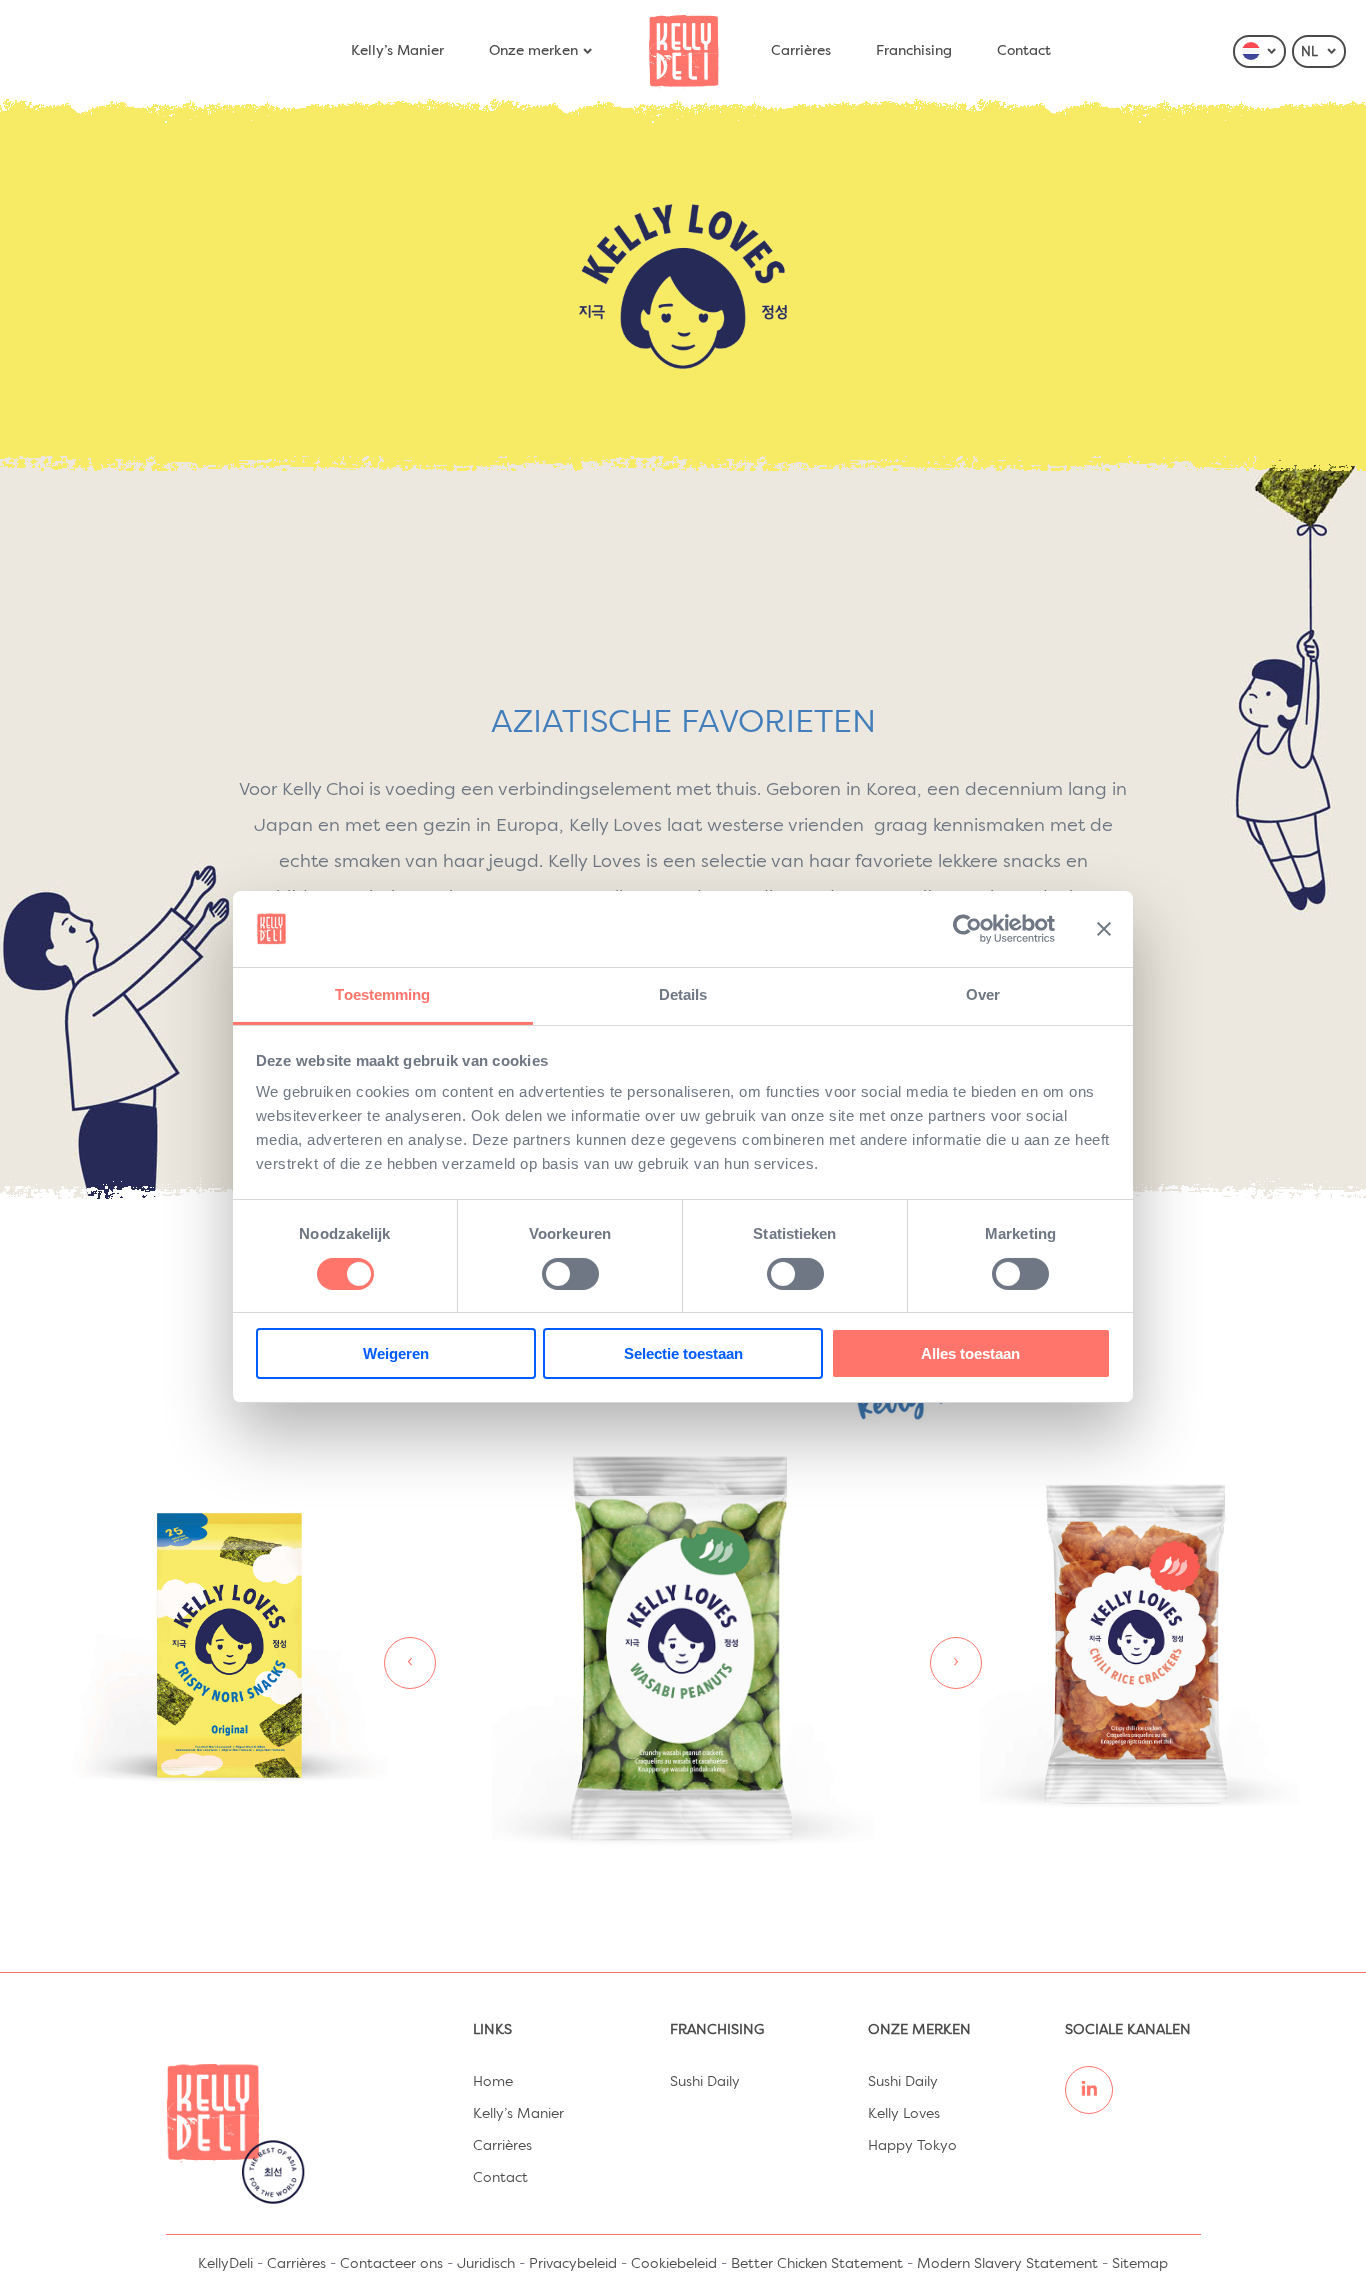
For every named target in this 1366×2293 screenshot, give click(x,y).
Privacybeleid (573, 2264)
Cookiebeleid (674, 2264)
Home (493, 2082)
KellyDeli (225, 2264)
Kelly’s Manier (397, 51)
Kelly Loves (904, 2114)
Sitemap (1140, 2264)
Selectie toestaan (683, 1353)
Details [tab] (683, 994)
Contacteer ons (391, 2264)
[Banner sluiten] (1104, 929)
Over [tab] (983, 994)
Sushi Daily (705, 2082)
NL (1311, 52)
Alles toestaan (970, 1353)
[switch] (570, 1274)
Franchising (914, 51)
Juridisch (486, 2264)
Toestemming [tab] (382, 994)
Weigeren (396, 1353)
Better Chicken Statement (817, 2264)
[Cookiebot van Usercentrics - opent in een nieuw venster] (967, 929)
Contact (1024, 51)
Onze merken (533, 51)
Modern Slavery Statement (1007, 2264)
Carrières (801, 51)
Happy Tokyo (912, 2146)
